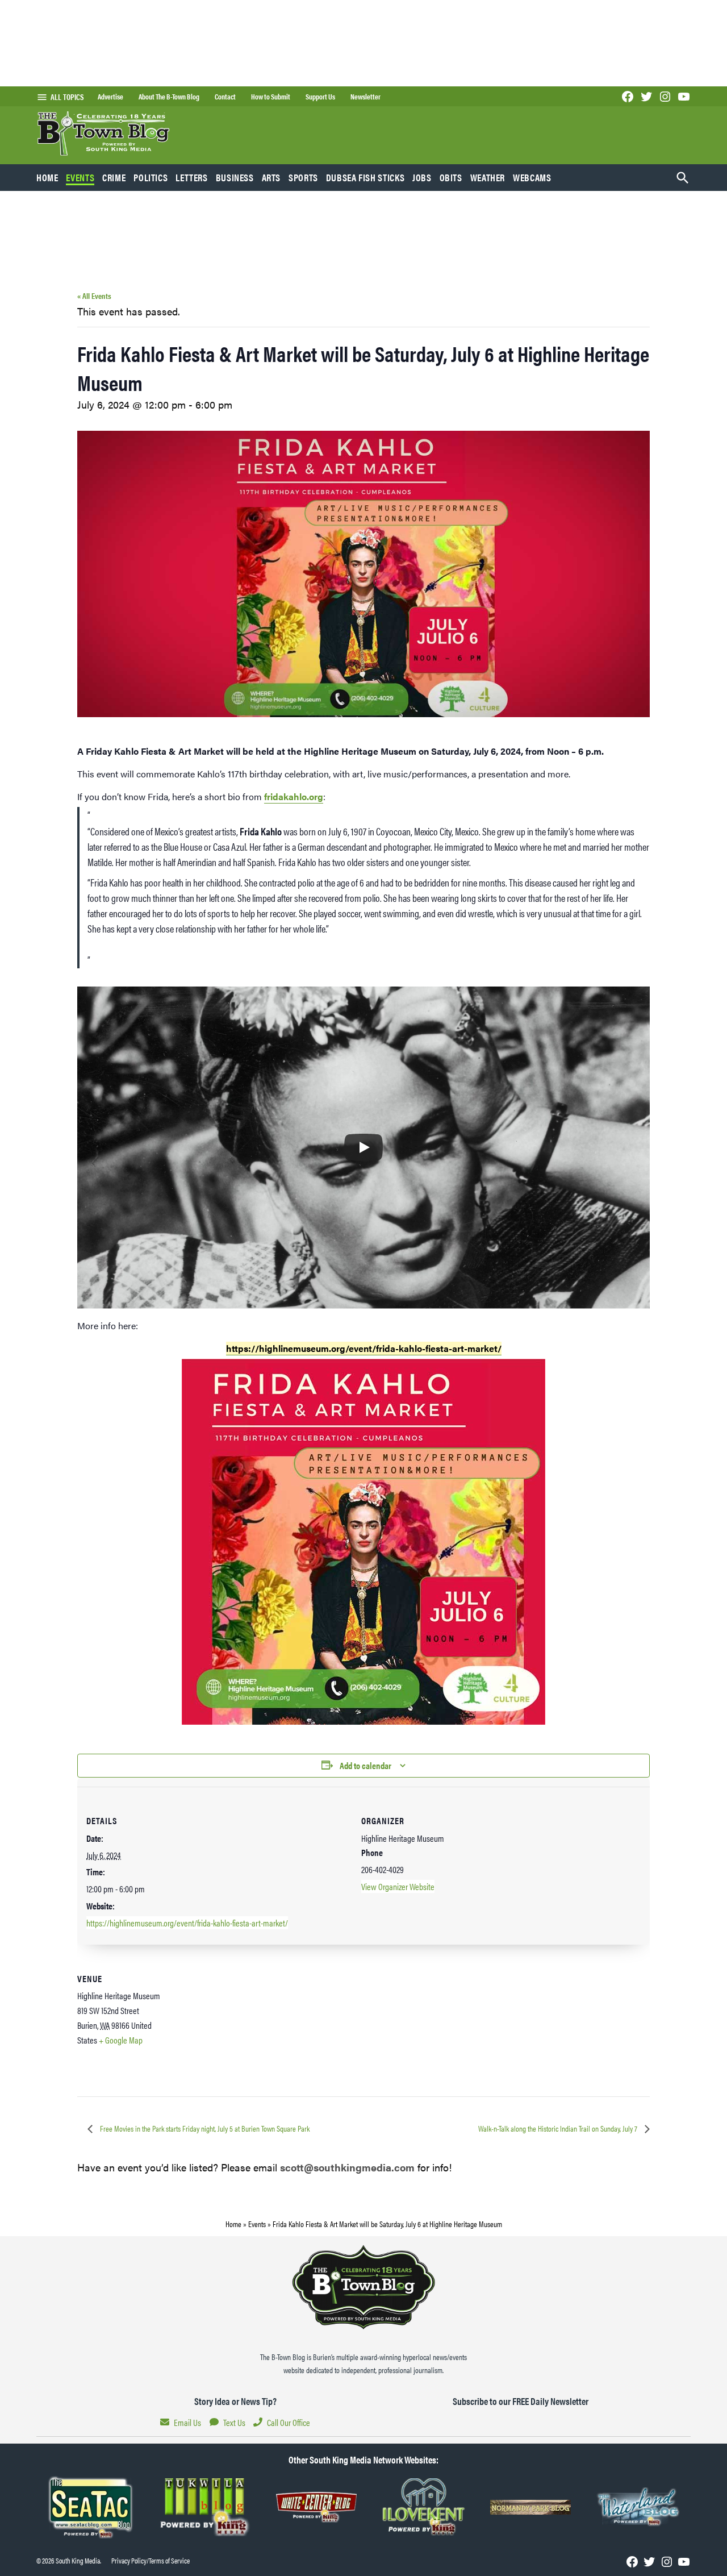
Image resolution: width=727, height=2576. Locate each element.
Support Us (320, 97)
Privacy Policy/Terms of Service (151, 2561)
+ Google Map (121, 2040)
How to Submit (271, 97)
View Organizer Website (398, 1886)
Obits (451, 177)
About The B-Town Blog (169, 97)
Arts (271, 177)
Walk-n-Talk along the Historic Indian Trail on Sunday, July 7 (559, 2128)
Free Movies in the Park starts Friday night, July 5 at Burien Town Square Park (204, 2128)
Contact (225, 97)
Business (235, 177)
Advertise (110, 97)
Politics (151, 177)
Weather (488, 177)
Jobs (422, 177)
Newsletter (365, 97)
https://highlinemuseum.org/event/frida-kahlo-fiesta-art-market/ (187, 1923)
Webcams (532, 177)
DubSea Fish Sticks (365, 177)
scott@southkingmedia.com (347, 2167)
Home (47, 177)
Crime (114, 177)
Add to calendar (365, 1765)
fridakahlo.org (294, 796)
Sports (303, 177)
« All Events (94, 296)
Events (80, 177)
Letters (191, 177)
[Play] (363, 1147)
